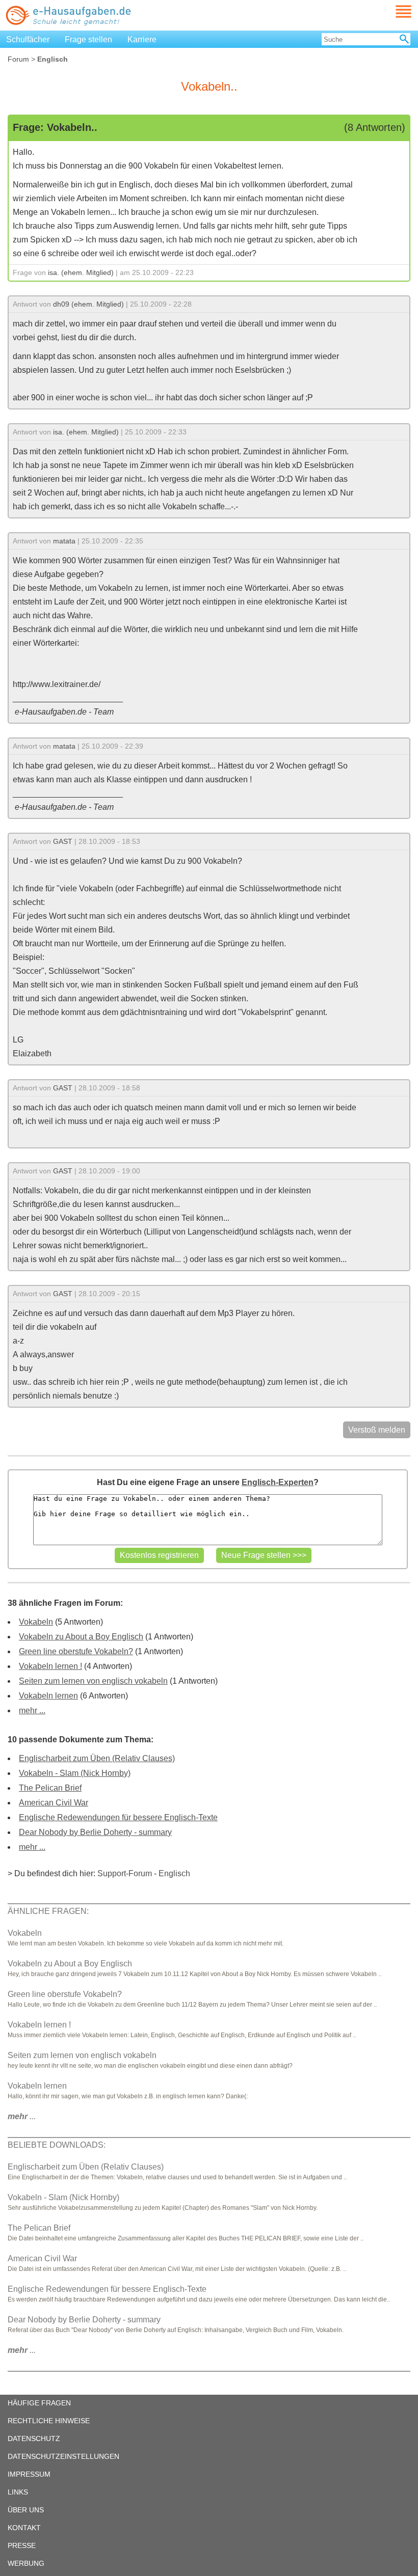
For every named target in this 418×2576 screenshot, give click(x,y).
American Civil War (54, 1803)
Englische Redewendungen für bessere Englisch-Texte (118, 1817)
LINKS (18, 2492)
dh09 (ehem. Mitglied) (88, 304)
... (22, 2116)
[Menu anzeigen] (391, 11)
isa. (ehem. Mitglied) (81, 272)
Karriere (142, 39)
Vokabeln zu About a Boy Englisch (81, 1637)
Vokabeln (36, 1622)
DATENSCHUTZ (34, 2438)
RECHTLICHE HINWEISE (49, 2421)
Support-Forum (125, 1873)
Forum (18, 59)
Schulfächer (28, 39)
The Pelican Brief (50, 1788)
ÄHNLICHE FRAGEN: (48, 1911)
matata (64, 541)
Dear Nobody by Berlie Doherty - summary (95, 1832)
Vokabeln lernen (48, 1696)
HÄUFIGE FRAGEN (39, 2403)
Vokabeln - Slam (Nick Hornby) (75, 1773)
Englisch (174, 1873)
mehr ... (32, 1710)
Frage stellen (88, 39)
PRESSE (22, 2545)
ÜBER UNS (26, 2510)
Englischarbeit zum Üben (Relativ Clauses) (97, 1758)
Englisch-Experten (278, 1482)
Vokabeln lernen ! (50, 1666)
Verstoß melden (377, 1430)
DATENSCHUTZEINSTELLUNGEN (63, 2456)
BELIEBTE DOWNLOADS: (57, 2145)
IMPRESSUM (29, 2474)
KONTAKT (24, 2528)
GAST (63, 841)
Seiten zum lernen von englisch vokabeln (93, 1681)
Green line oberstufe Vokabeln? (76, 1651)
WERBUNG (26, 2563)
